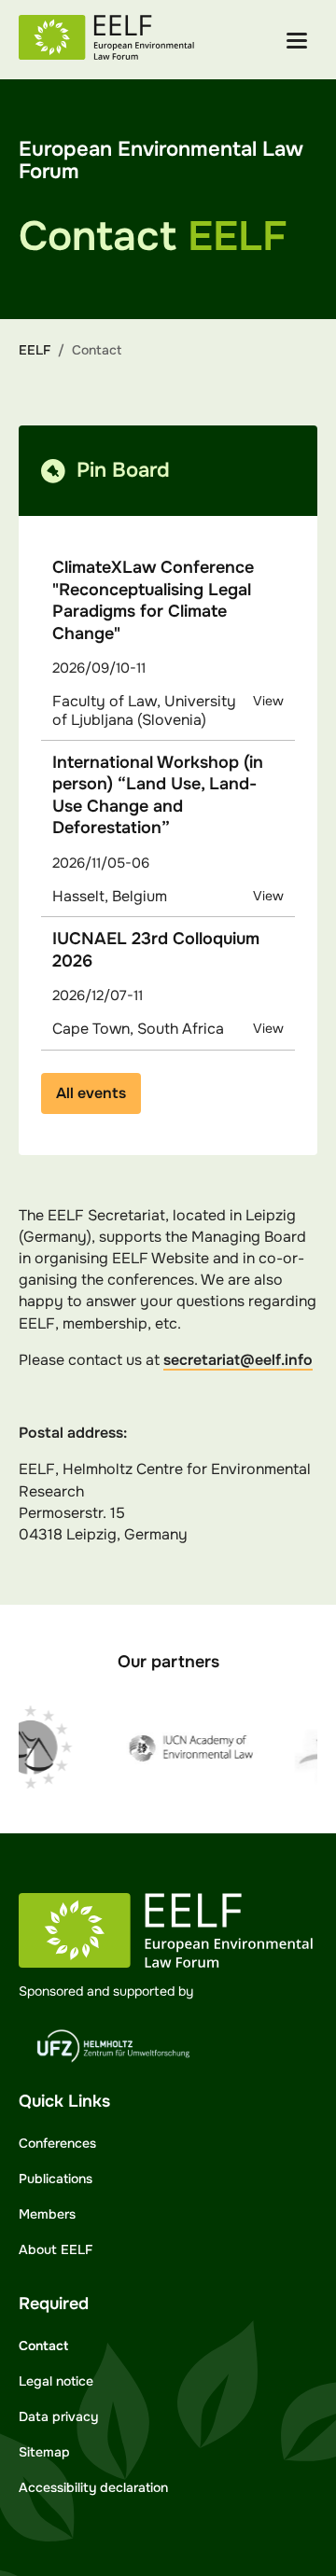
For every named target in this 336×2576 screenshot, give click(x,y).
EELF (35, 350)
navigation (297, 41)
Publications (56, 2179)
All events (91, 1093)
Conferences (57, 2143)
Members (47, 2214)
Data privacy (58, 2416)
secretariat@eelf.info (238, 1360)
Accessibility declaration (93, 2487)
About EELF (56, 2249)
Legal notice (56, 2381)
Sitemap (44, 2452)
